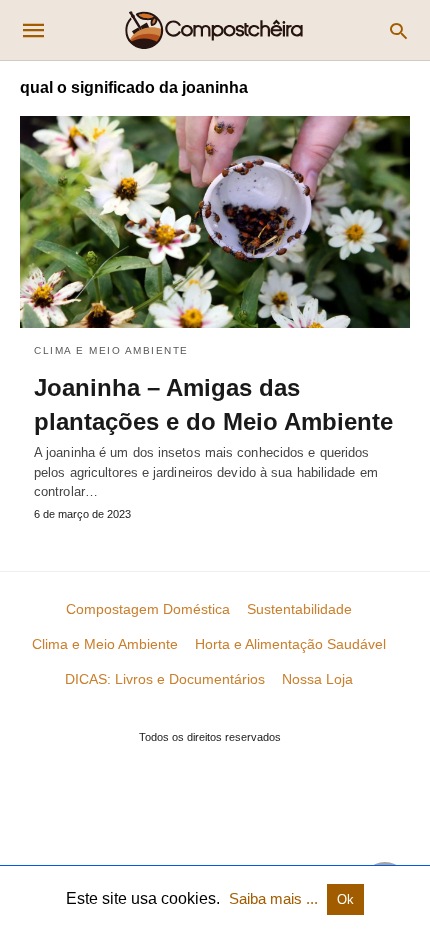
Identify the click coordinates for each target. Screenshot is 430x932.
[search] (398, 30)
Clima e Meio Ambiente (111, 350)
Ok (345, 899)
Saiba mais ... (275, 898)
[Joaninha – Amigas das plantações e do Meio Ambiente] (215, 222)
